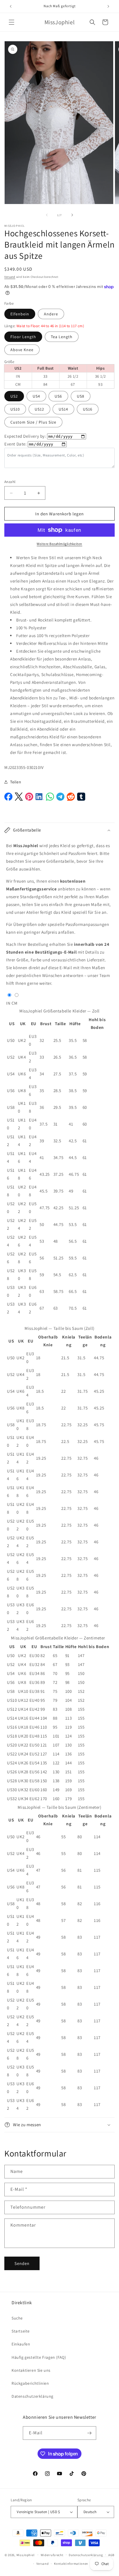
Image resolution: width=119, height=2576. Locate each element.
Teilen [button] (16, 782)
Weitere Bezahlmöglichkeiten (59, 544)
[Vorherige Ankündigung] (11, 6)
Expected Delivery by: (25, 436)
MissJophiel (26, 2555)
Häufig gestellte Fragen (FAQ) (39, 2357)
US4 (36, 396)
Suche (17, 2318)
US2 (14, 396)
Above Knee (22, 350)
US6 (58, 396)
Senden (22, 2263)
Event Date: (16, 444)
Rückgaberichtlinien (30, 2383)
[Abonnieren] (90, 2433)
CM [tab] (15, 1003)
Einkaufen (21, 2344)
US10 (15, 409)
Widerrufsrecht (52, 2555)
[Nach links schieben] (47, 215)
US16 (88, 409)
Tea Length (62, 337)
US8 (81, 396)
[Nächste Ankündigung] (108, 6)
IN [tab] (8, 1003)
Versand (10, 277)
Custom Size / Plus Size (33, 422)
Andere (51, 314)
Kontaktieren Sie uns (31, 2370)
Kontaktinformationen (71, 2564)
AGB (111, 2555)
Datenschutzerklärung (32, 2396)
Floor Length (23, 337)
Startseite (21, 2331)
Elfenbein (20, 314)
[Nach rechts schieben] (72, 215)
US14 (63, 409)
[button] (12, 22)
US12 (39, 409)
